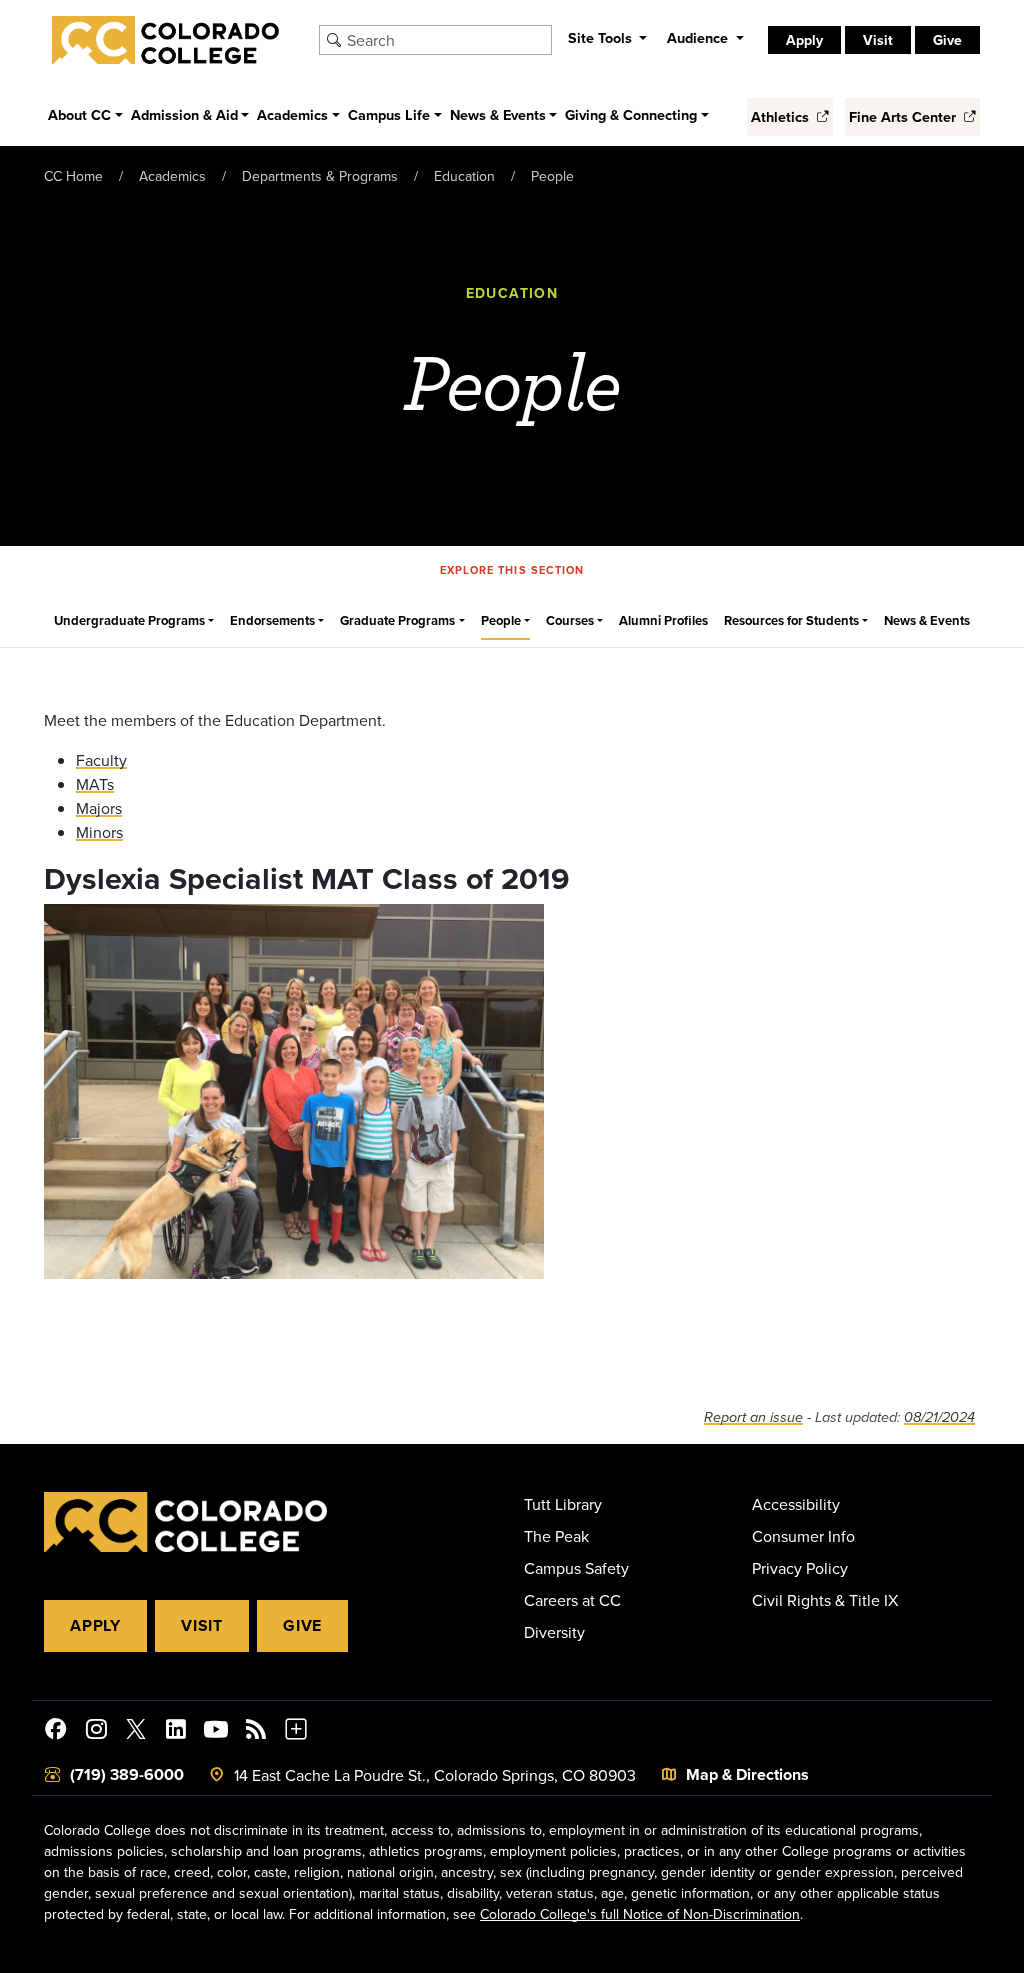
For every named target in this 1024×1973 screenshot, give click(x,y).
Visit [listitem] (878, 40)
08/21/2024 (939, 1417)
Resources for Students (791, 620)
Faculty (101, 760)
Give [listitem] (947, 40)
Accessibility (796, 1504)
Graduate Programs (397, 620)
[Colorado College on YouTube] (216, 1732)
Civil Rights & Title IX (825, 1600)
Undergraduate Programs (129, 620)
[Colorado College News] (256, 1732)
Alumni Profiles (663, 620)
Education (464, 176)
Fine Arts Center (904, 116)
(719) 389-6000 (127, 1774)
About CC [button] (79, 114)
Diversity (554, 1632)
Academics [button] (292, 114)
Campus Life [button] (389, 114)
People (552, 176)
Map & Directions (747, 1774)
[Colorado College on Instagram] (96, 1732)
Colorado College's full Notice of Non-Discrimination (640, 1914)
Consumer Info (803, 1536)
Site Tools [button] (602, 37)
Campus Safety (576, 1568)
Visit (202, 1625)
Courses (570, 620)
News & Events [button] (498, 114)
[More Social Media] (296, 1732)
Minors (99, 832)
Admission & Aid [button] (184, 114)
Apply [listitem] (804, 40)
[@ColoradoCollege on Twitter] (136, 1732)
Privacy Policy (800, 1568)
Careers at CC (572, 1600)
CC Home (73, 176)
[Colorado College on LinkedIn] (176, 1732)
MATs (95, 784)
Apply (95, 1625)
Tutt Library (563, 1504)
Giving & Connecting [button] (631, 114)
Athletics (782, 116)
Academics (172, 176)
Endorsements (272, 620)
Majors (99, 808)
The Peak (556, 1536)
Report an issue (753, 1417)
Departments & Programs (320, 176)
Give (302, 1625)
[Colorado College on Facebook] (56, 1732)
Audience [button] (699, 37)
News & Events (927, 620)
